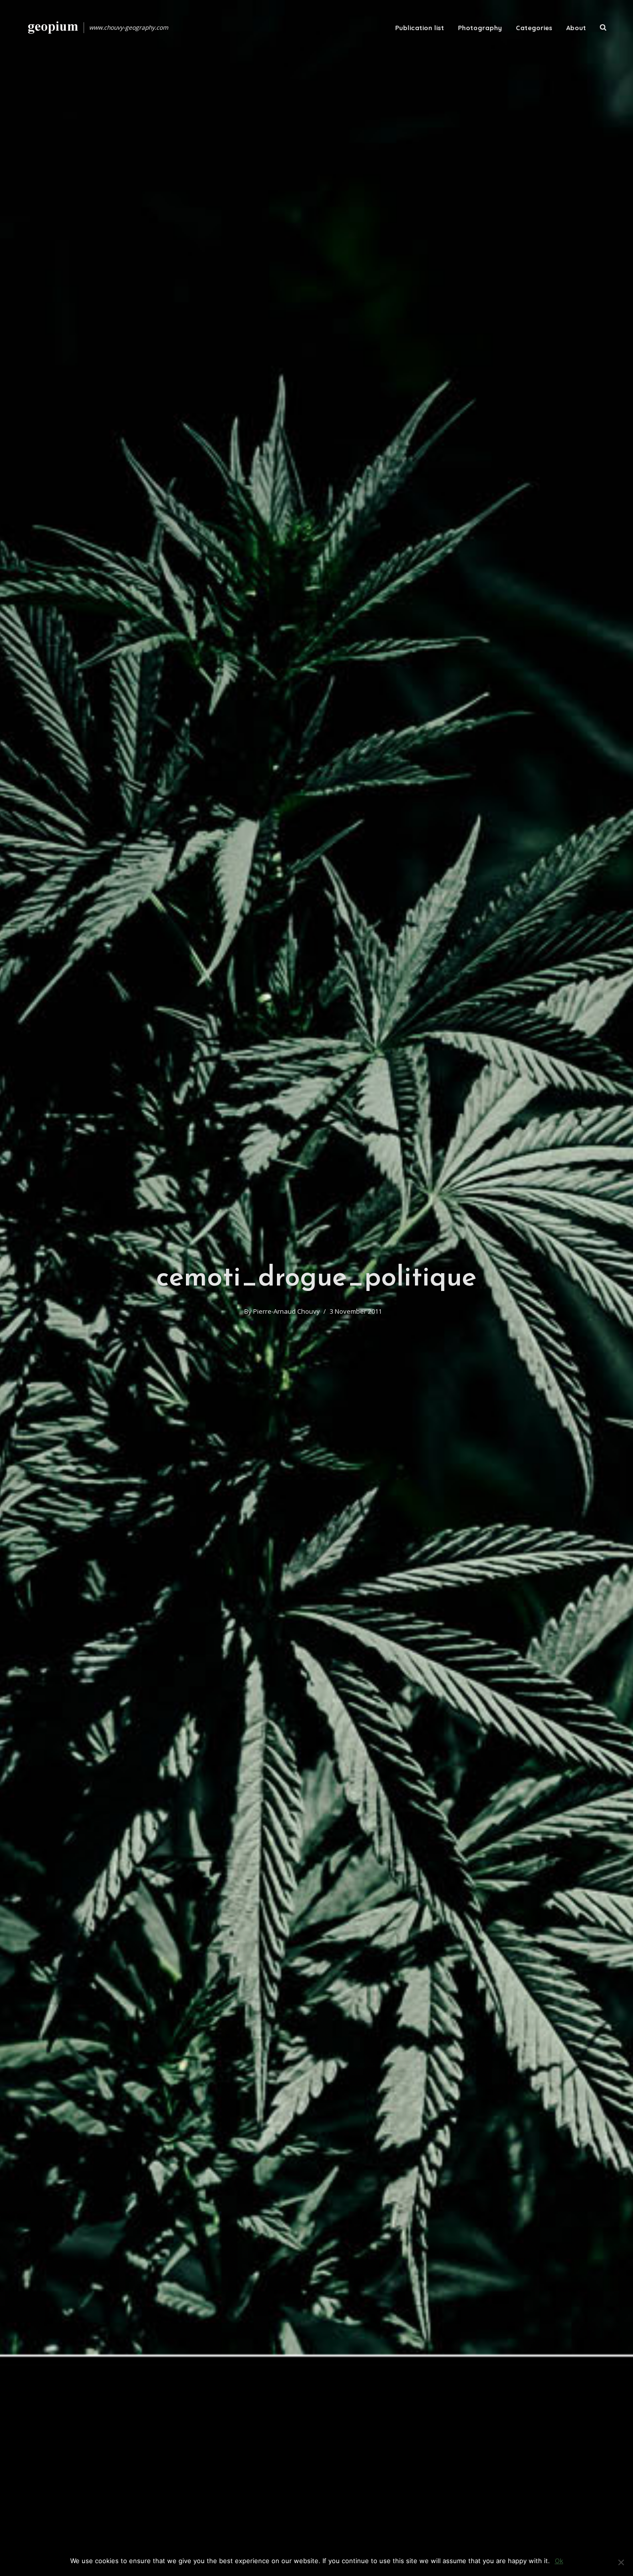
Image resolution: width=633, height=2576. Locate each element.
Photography (480, 28)
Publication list (420, 28)
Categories (534, 28)
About (576, 28)
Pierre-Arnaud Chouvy (287, 1311)
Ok (559, 2561)
